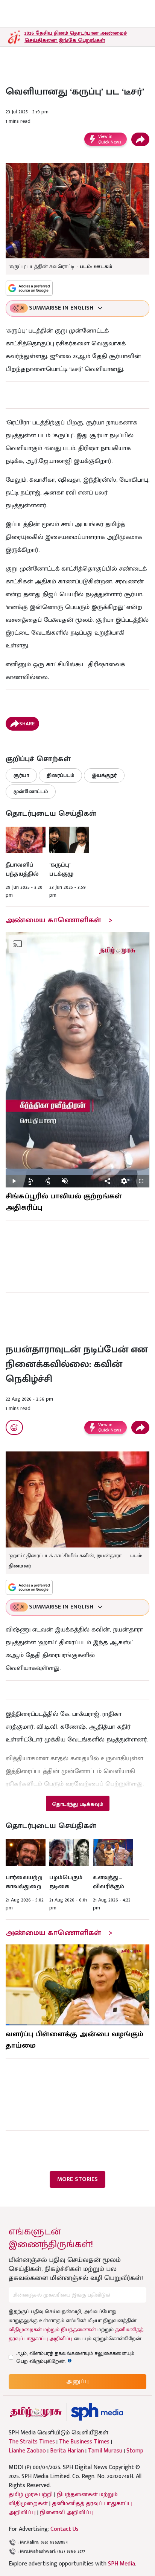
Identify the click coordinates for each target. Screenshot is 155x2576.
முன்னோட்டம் (31, 791)
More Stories (77, 2179)
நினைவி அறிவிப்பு (67, 2513)
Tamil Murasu (105, 2451)
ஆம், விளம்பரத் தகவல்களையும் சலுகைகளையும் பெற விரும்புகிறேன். (75, 2357)
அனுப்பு (77, 2381)
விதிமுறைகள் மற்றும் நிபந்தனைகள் (52, 2330)
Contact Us (65, 2529)
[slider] (77, 1172)
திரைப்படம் (60, 775)
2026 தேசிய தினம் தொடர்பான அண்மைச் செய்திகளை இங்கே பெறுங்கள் (76, 37)
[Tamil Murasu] (36, 2412)
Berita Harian (67, 2451)
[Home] (97, 2412)
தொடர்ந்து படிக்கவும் (77, 1804)
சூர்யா (21, 775)
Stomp (135, 2451)
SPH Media (122, 2564)
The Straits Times (32, 2442)
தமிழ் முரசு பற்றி (31, 2494)
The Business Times (84, 2442)
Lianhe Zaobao (27, 2451)
